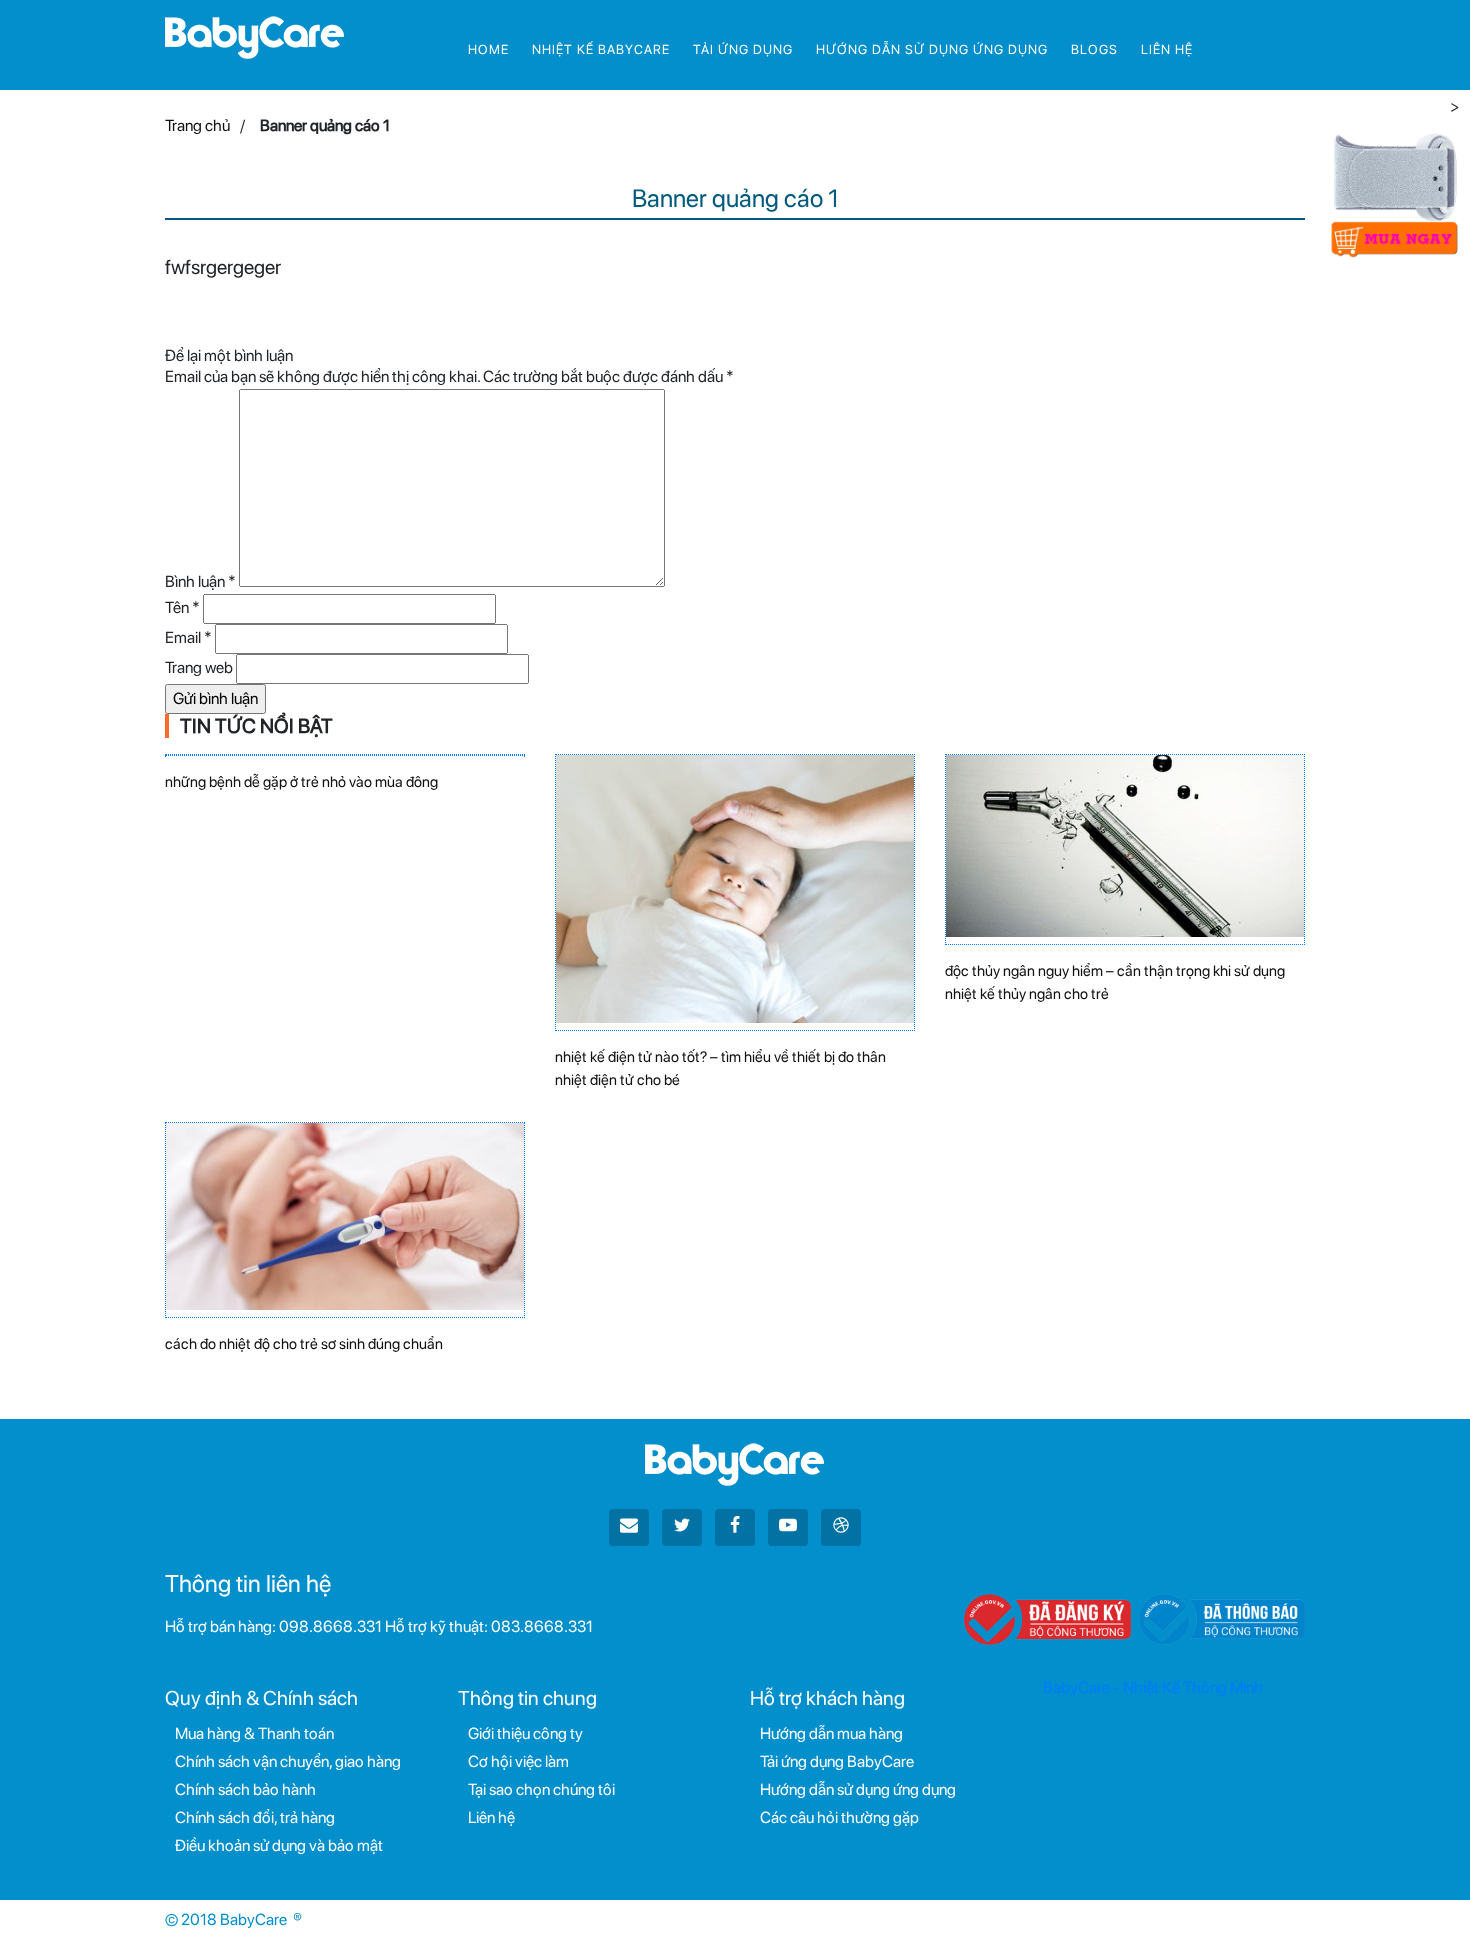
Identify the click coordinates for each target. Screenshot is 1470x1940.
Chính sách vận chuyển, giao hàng (288, 1761)
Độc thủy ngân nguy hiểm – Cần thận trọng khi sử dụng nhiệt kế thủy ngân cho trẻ (1115, 982)
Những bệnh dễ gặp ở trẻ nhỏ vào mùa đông (301, 782)
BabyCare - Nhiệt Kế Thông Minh (1153, 1687)
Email (188, 637)
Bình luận (200, 581)
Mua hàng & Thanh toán (254, 1733)
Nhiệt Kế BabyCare (601, 49)
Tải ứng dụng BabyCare (837, 1761)
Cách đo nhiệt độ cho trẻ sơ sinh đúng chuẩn (304, 1344)
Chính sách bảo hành (245, 1789)
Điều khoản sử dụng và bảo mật (279, 1845)
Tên (182, 607)
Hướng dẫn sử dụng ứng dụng (932, 49)
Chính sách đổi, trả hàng (255, 1817)
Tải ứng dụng (743, 49)
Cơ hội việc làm (518, 1761)
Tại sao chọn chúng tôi (541, 1789)
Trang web (199, 667)
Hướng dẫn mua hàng (831, 1733)
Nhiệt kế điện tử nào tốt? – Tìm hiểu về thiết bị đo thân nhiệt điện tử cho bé (720, 1068)
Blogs (1094, 49)
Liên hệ (1167, 49)
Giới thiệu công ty (525, 1733)
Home (488, 49)
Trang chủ (197, 125)
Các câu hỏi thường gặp (839, 1817)
